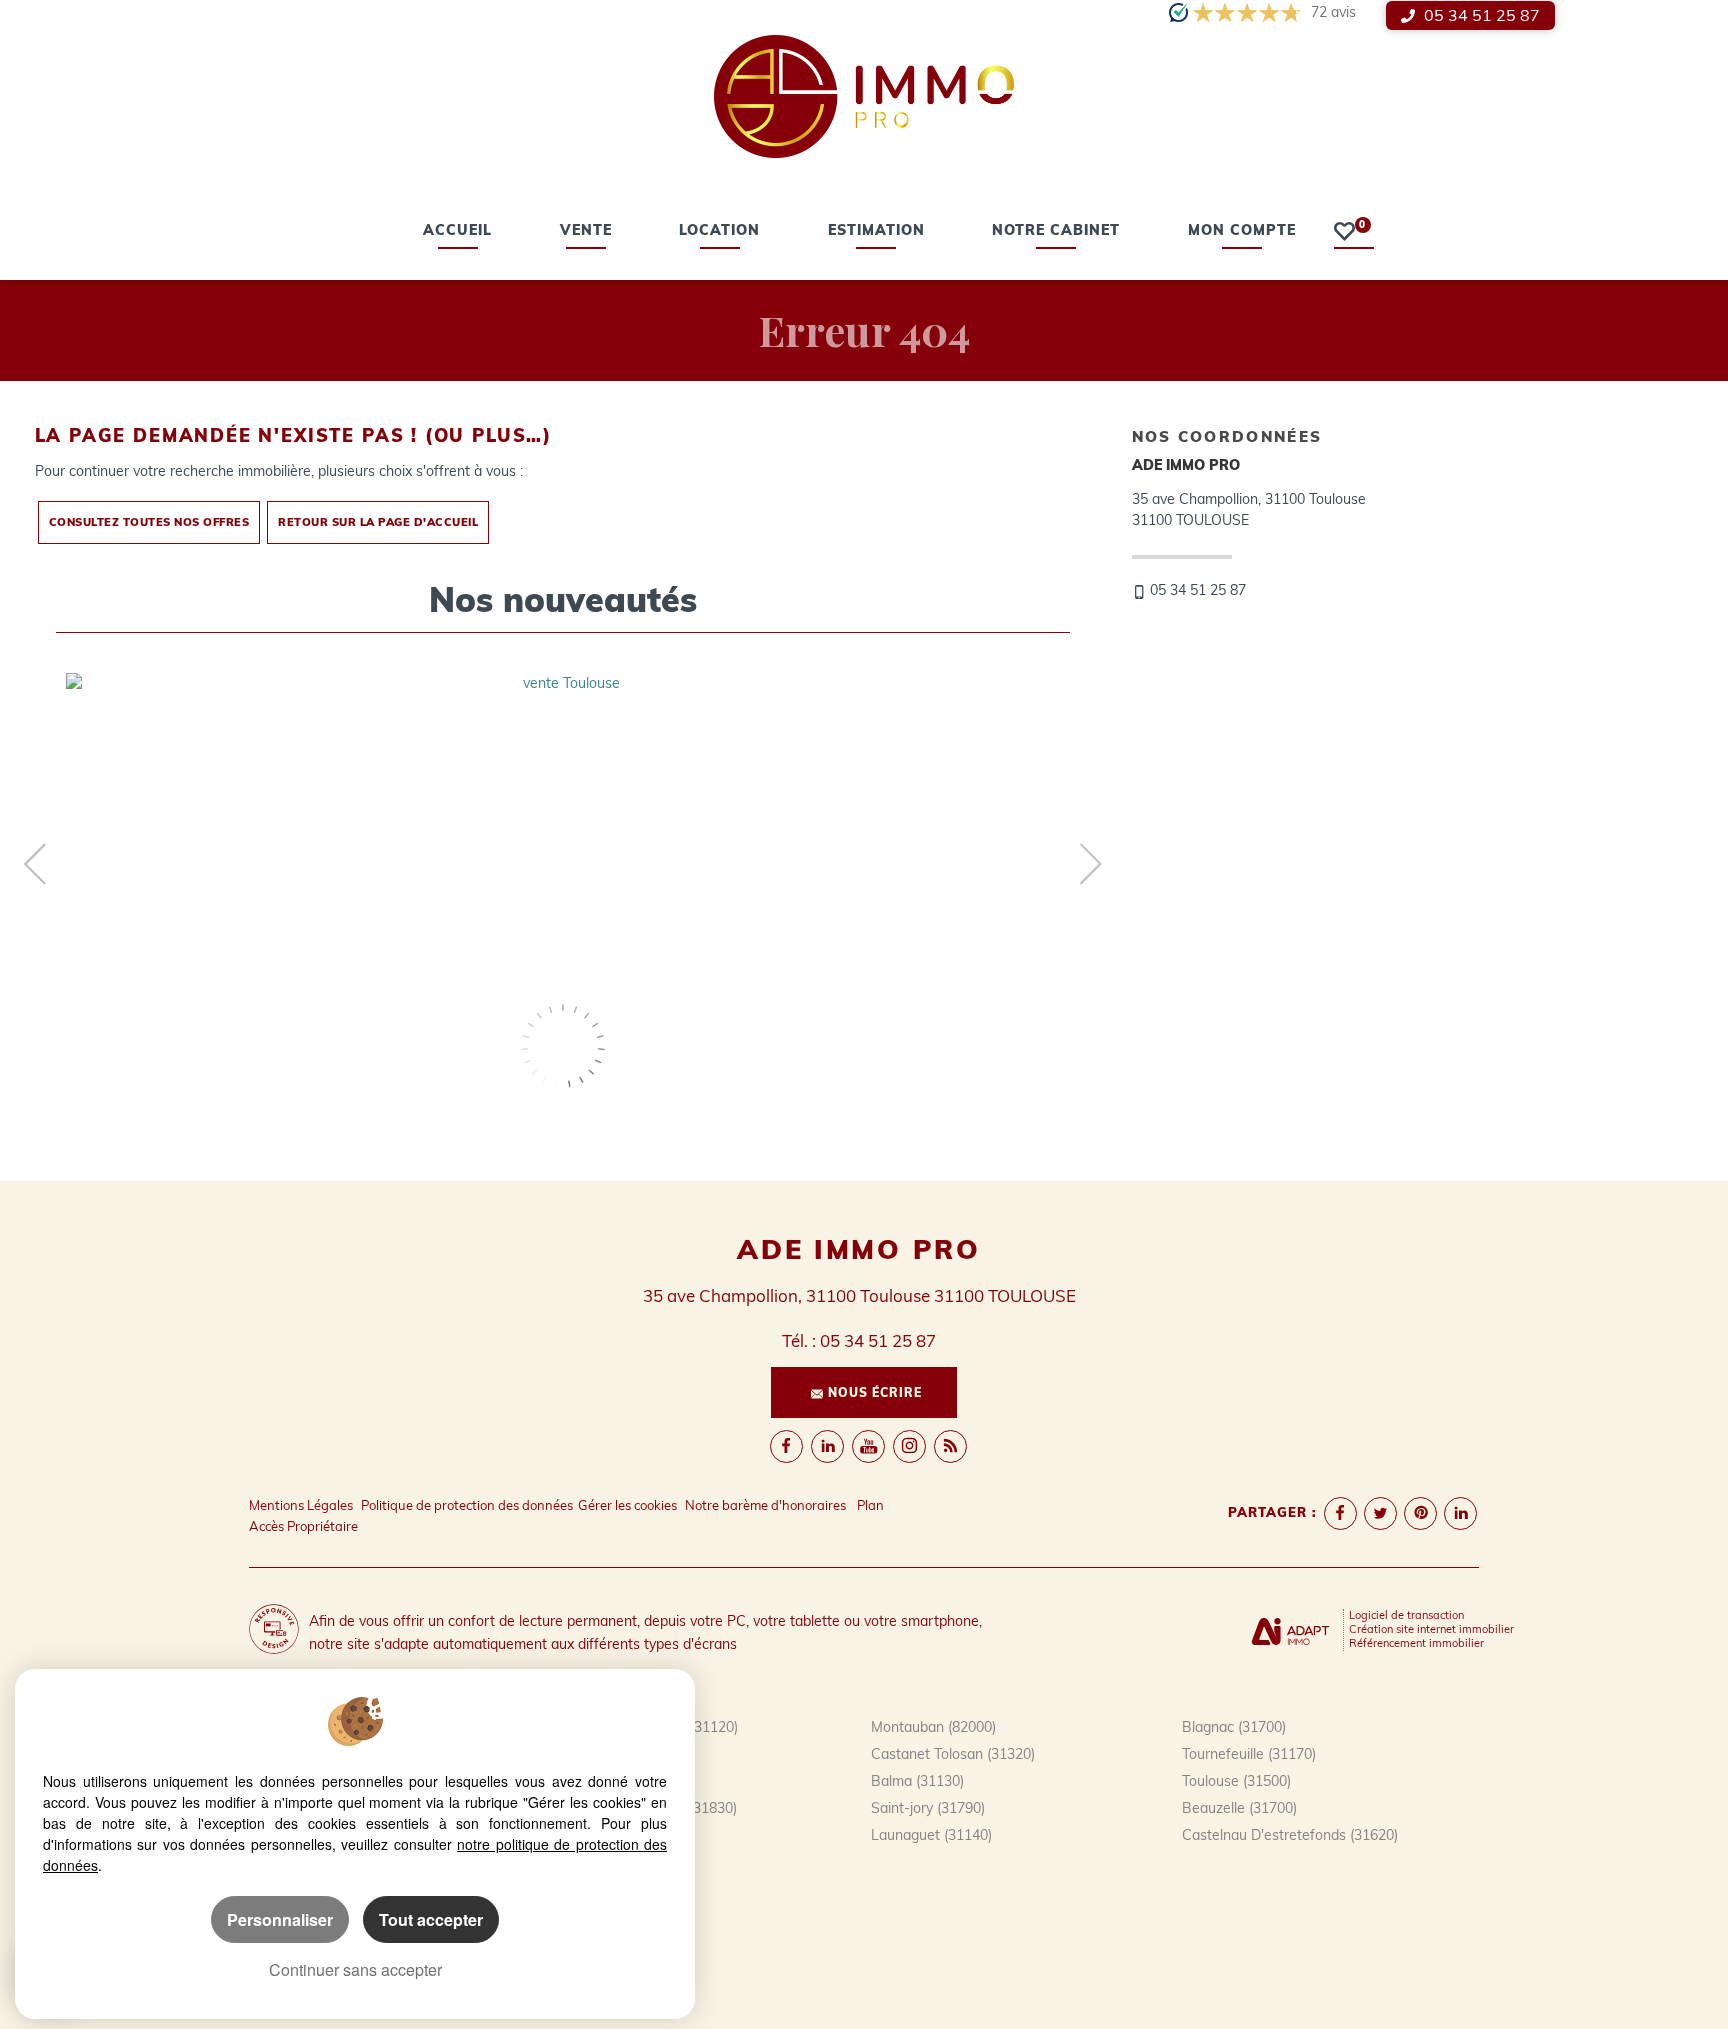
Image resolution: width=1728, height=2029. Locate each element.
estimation (876, 232)
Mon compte (1242, 232)
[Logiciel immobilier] (1290, 1629)
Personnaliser (280, 1919)
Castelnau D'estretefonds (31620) (1290, 1835)
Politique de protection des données (467, 1505)
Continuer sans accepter (355, 1969)
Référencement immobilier (1416, 1643)
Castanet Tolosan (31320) (953, 1754)
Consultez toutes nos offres (149, 522)
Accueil (457, 232)
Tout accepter (431, 1919)
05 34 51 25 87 (1480, 15)
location (719, 232)
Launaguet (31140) (931, 1835)
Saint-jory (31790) (928, 1808)
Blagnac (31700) (1234, 1727)
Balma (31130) (917, 1781)
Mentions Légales (301, 1505)
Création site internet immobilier (1431, 1629)
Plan (870, 1505)
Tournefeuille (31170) (1249, 1754)
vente (586, 232)
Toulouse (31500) (1236, 1781)
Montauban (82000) (933, 1727)
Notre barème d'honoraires (767, 1505)
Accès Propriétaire (303, 1526)
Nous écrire (875, 1392)
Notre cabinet (1056, 232)
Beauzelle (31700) (1239, 1808)
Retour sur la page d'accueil (378, 522)
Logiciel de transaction (1406, 1615)
